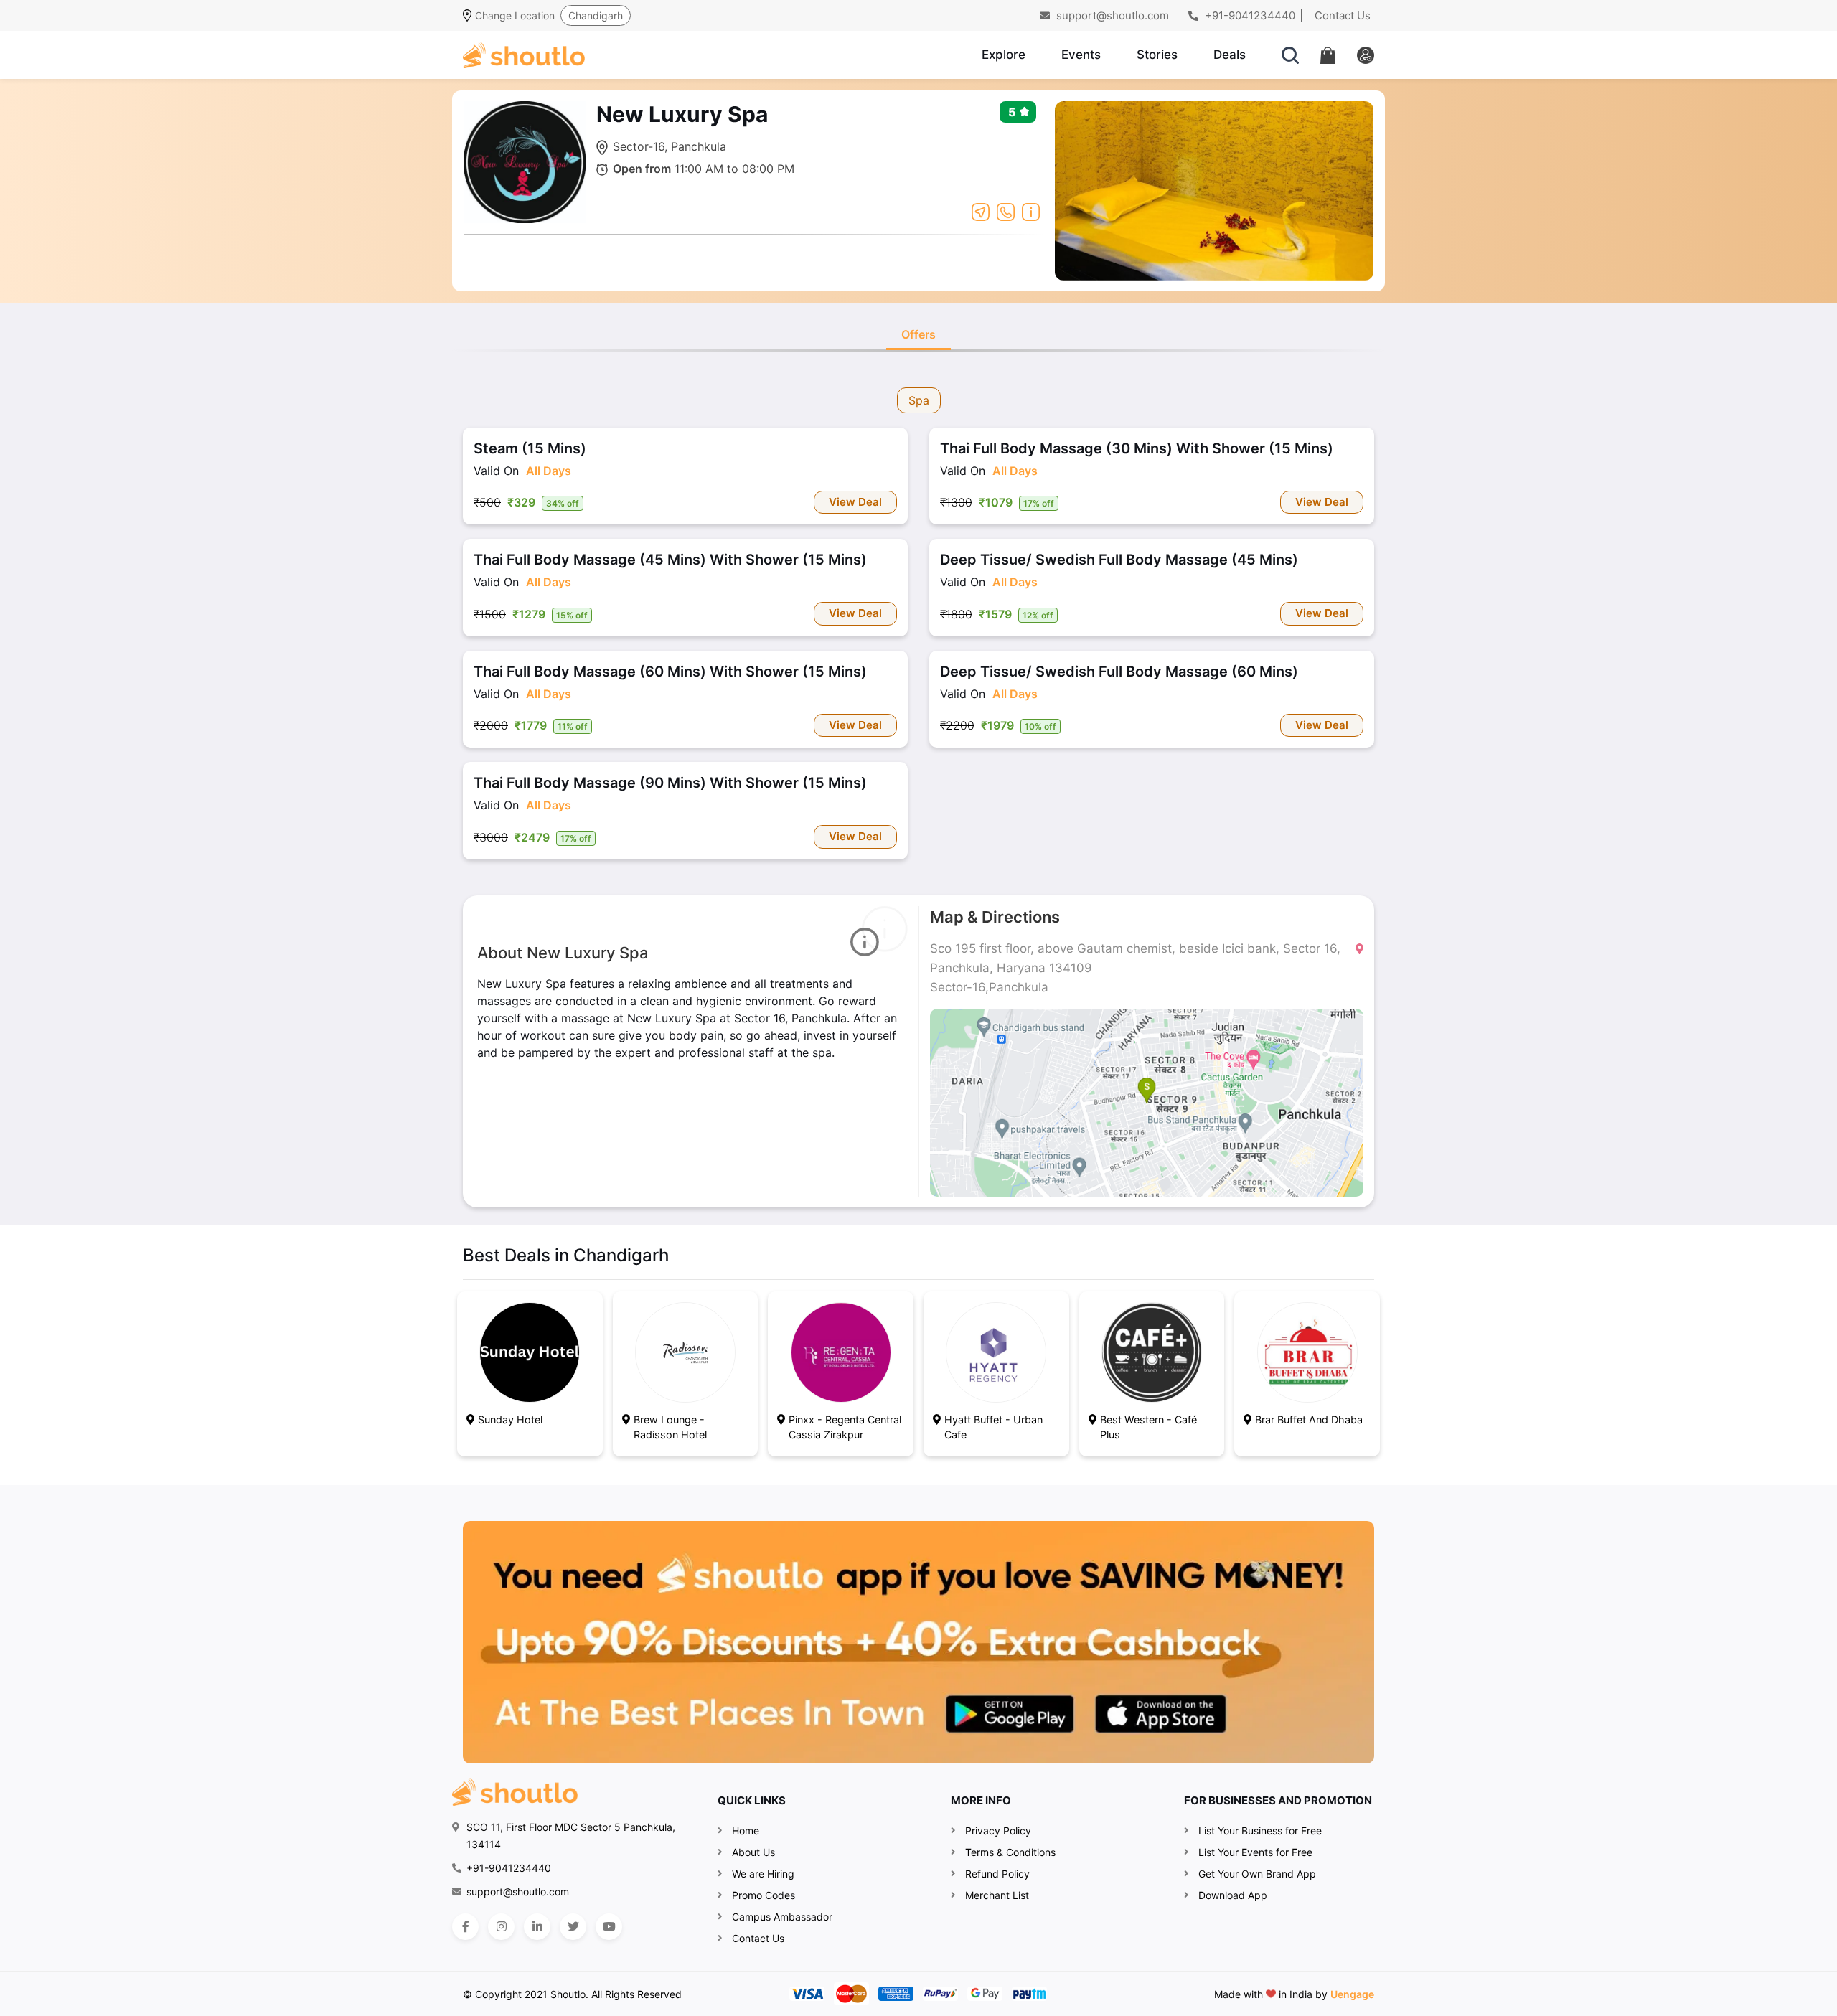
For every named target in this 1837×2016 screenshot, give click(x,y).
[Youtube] (609, 1927)
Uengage (1352, 1994)
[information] (1031, 211)
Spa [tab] (919, 400)
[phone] (1006, 211)
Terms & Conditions (1010, 1852)
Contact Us (1343, 15)
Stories (1157, 55)
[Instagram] (501, 1927)
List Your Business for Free (1260, 1831)
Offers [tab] (918, 334)
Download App (1233, 1895)
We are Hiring (763, 1874)
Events (1081, 55)
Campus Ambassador (782, 1917)
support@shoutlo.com (1111, 15)
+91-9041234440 (1249, 15)
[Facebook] (465, 1927)
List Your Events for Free (1255, 1852)
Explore (1004, 55)
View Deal (855, 502)
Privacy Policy (998, 1831)
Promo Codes (764, 1895)
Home (746, 1831)
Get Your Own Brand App (1257, 1874)
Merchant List (997, 1895)
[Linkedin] (537, 1927)
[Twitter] (573, 1927)
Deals (1230, 55)
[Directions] (981, 211)
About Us (753, 1852)
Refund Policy (997, 1874)
